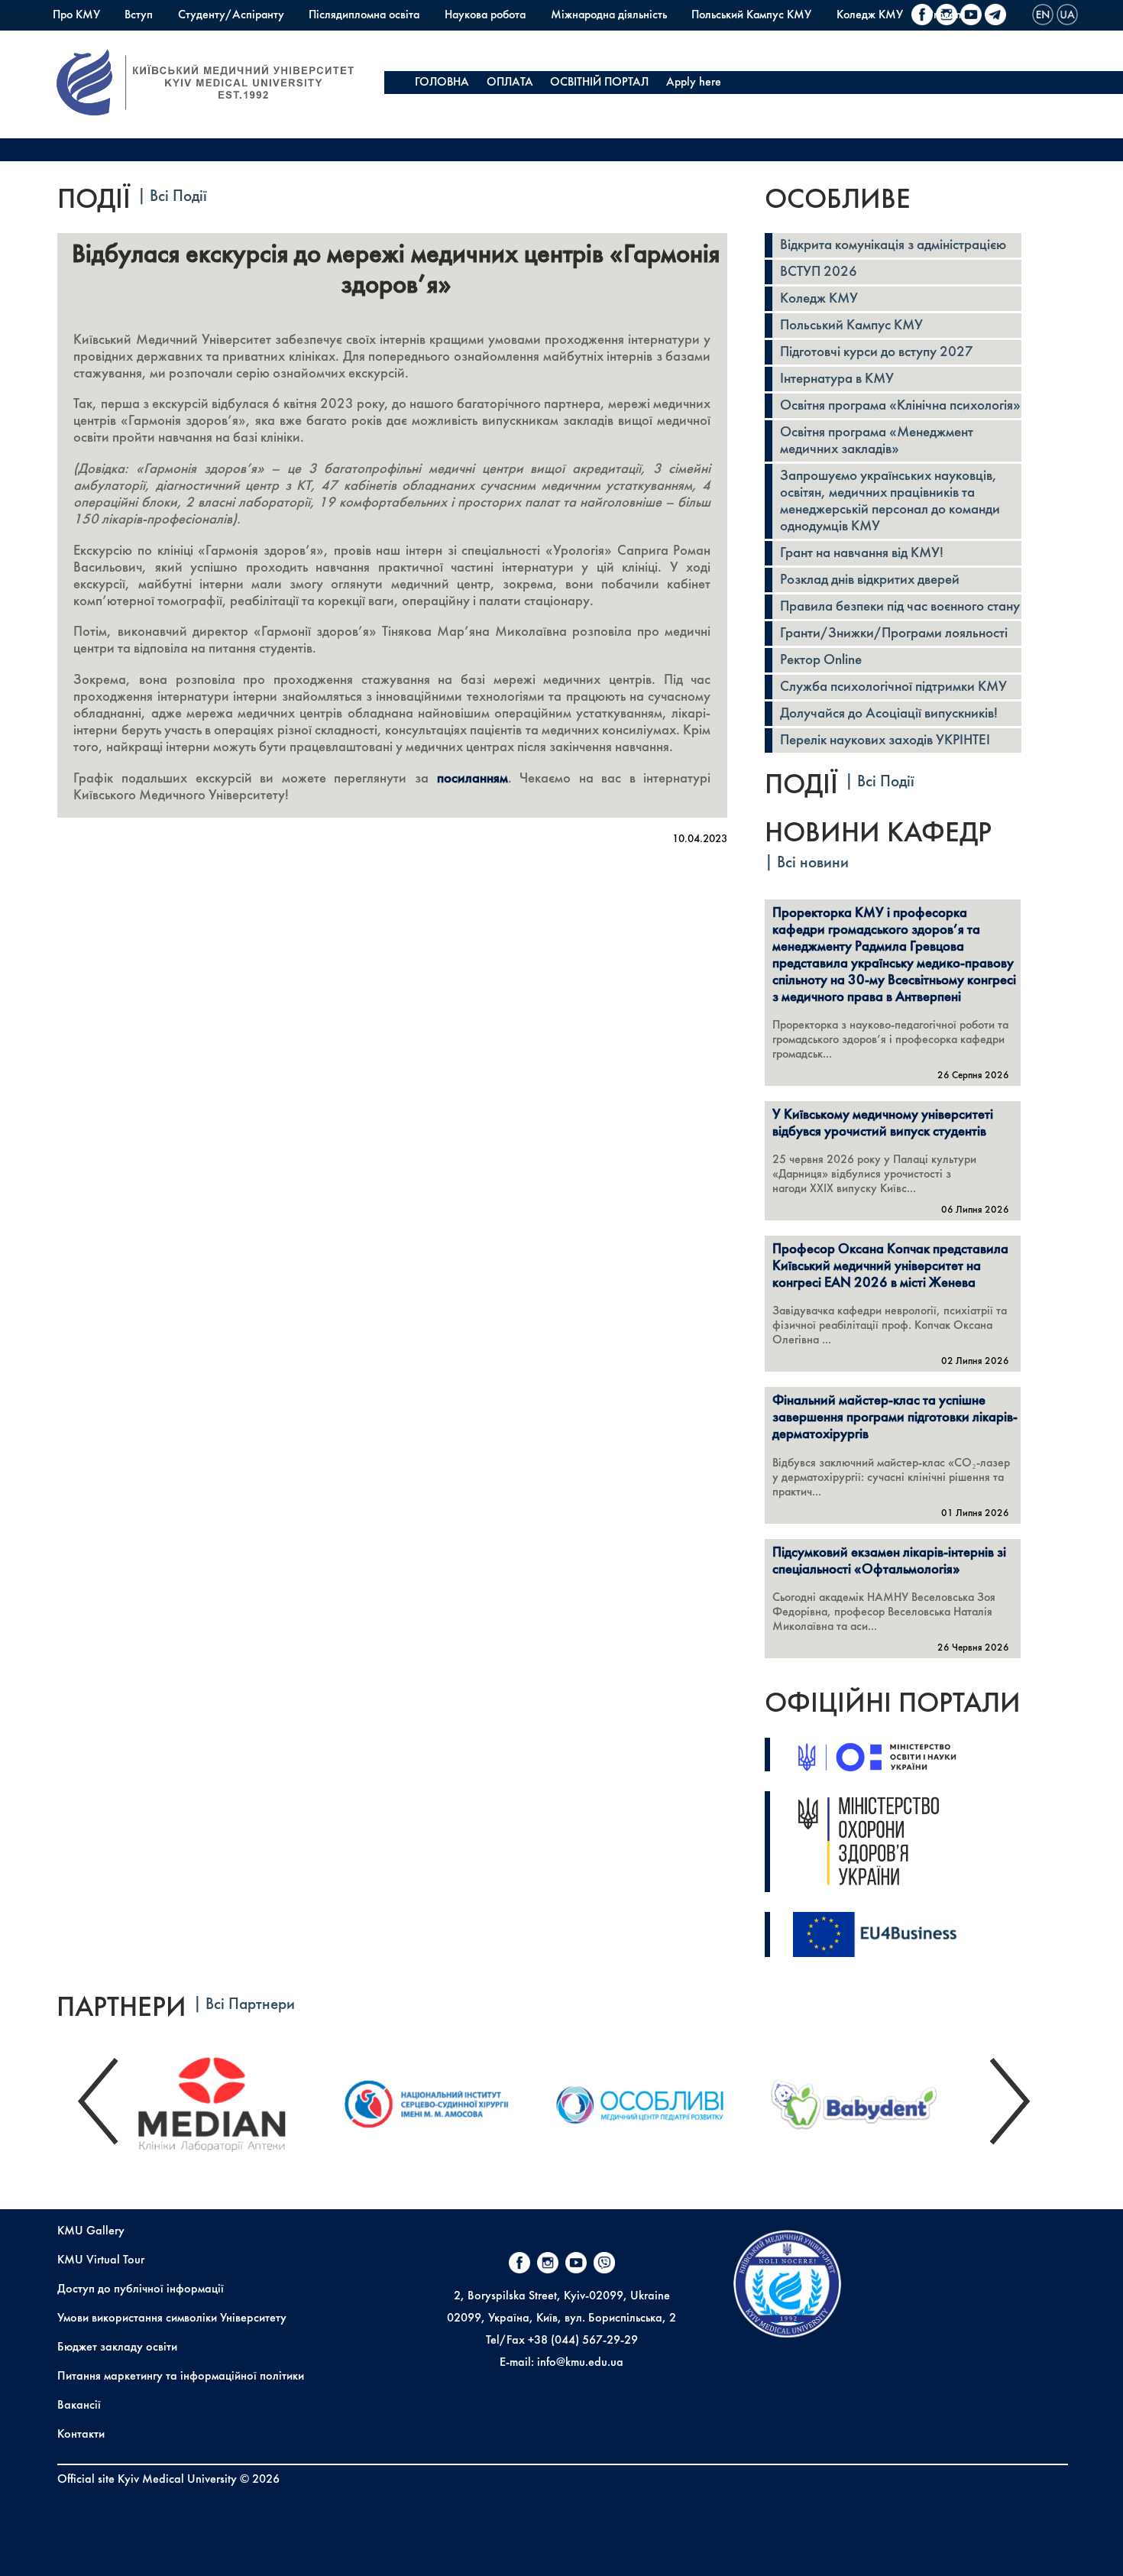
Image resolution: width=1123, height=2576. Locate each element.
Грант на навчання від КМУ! (862, 553)
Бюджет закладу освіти (117, 2348)
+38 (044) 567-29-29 (583, 2341)
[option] (229, 2101)
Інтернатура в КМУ (837, 379)
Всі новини (813, 863)
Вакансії (79, 2406)
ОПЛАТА (510, 83)
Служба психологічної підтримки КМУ (893, 687)
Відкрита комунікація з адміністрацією (893, 245)
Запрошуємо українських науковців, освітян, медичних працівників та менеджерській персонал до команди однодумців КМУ (890, 501)
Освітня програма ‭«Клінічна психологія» (900, 406)
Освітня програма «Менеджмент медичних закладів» (877, 441)
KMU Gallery (91, 2231)
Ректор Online (821, 660)
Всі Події (178, 197)
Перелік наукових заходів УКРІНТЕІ (885, 740)
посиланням (473, 779)
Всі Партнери (250, 2005)
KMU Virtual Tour (101, 2260)
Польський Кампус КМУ (751, 15)
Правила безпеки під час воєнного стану (900, 607)
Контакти (81, 2435)
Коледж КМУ (870, 15)
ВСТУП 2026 (819, 272)
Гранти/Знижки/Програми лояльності (894, 633)
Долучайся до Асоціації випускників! (889, 714)
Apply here (694, 83)
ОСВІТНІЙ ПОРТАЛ (599, 83)
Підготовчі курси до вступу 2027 (877, 352)
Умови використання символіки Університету (172, 2318)
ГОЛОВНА (442, 83)
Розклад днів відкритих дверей (870, 580)
